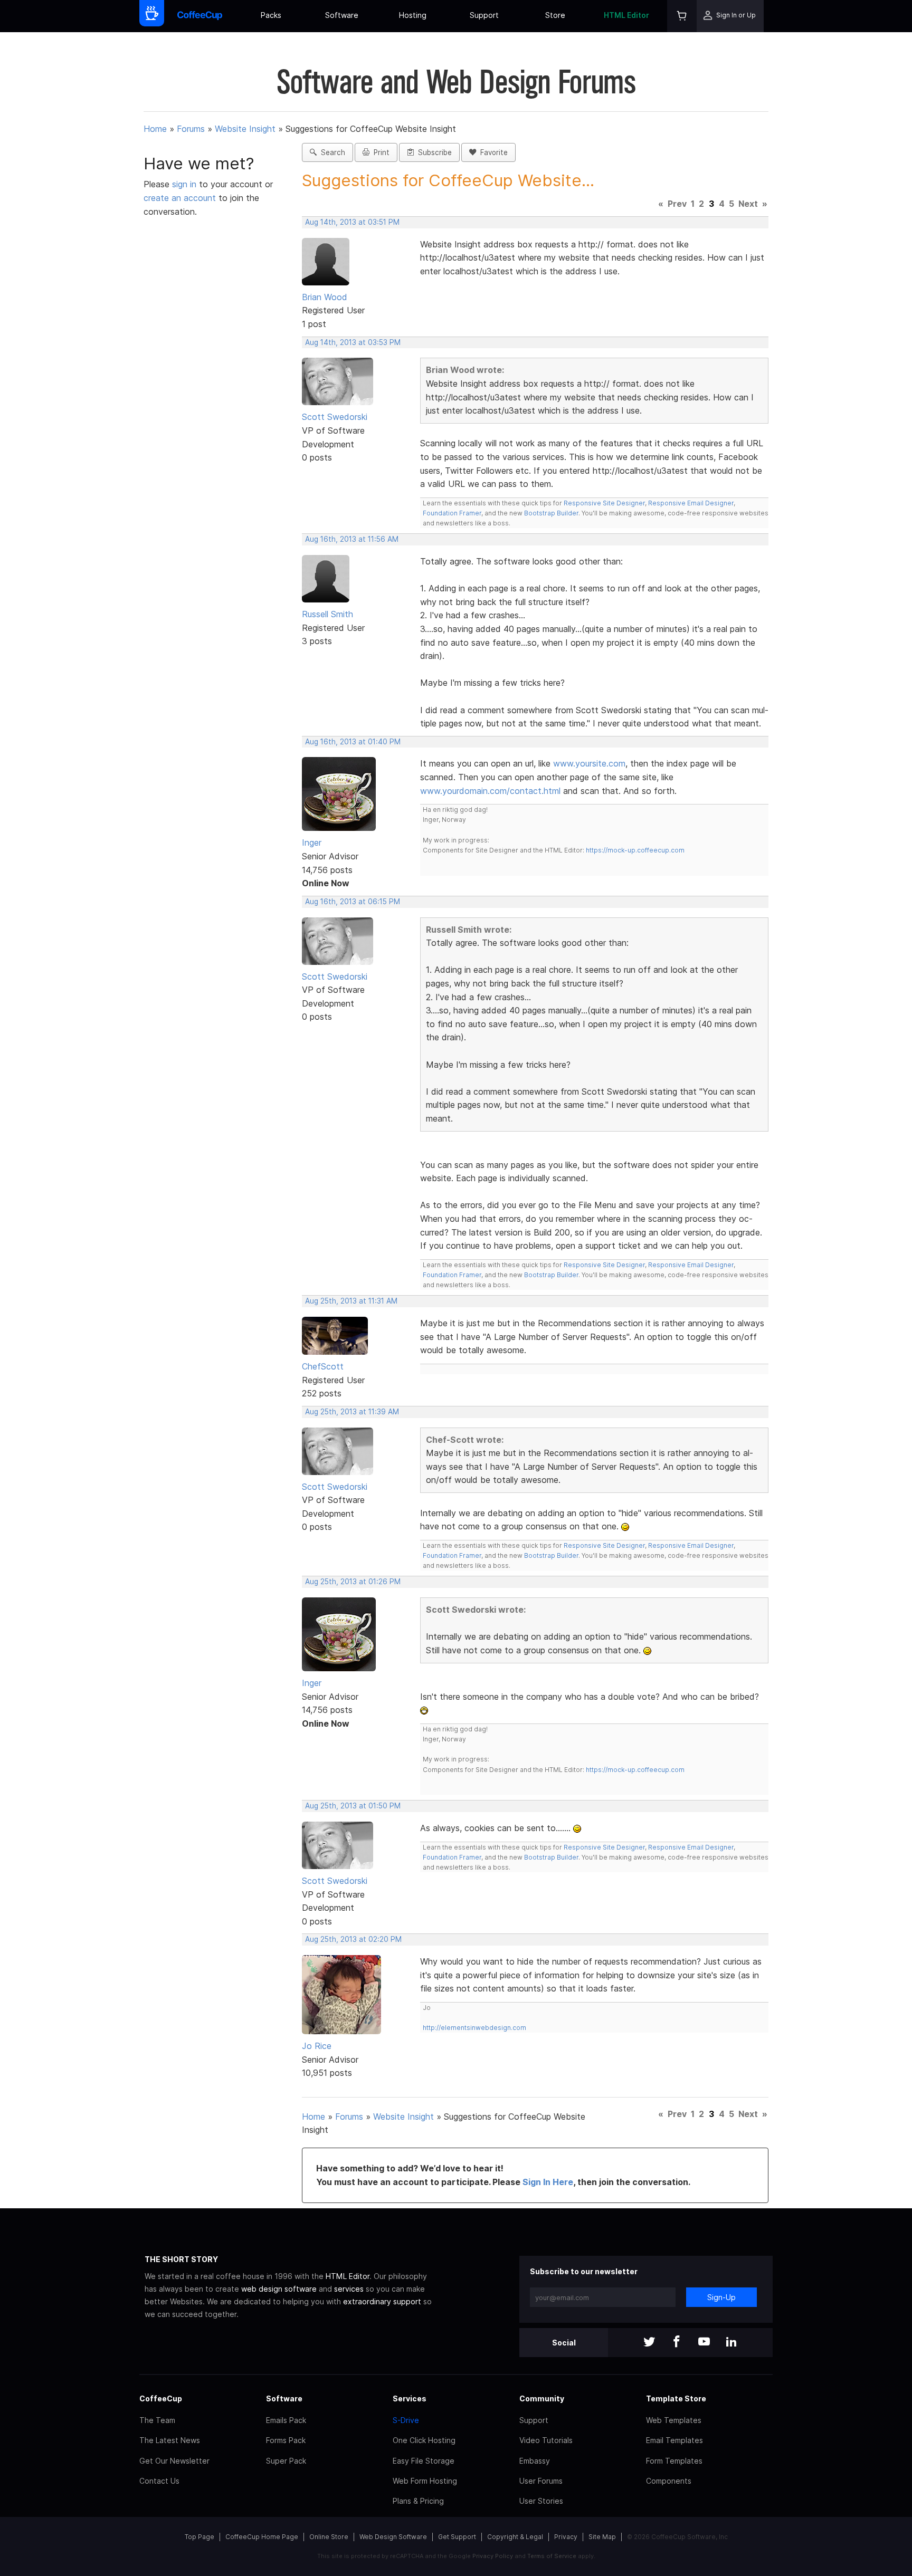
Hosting (413, 15)
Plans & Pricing (418, 2501)
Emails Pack (286, 2420)
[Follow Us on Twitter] (649, 2343)
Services (410, 2398)
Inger (312, 842)
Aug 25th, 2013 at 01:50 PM (353, 1806)
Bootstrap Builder (551, 513)
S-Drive (406, 2420)
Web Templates (674, 2420)
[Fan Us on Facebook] (677, 2343)
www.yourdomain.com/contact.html (490, 791)
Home (155, 129)
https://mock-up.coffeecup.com (635, 850)
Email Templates (674, 2440)
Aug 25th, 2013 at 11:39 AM (352, 1412)
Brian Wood (325, 297)
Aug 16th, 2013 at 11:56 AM (352, 539)
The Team (157, 2420)
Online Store (329, 2537)
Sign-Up (721, 2297)
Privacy (566, 2537)
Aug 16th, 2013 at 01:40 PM (353, 742)
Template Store (676, 2398)
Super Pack (286, 2461)
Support (484, 15)
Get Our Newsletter (174, 2461)
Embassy (535, 2461)
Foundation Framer (452, 513)
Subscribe (433, 152)
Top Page (199, 2537)
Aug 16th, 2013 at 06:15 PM (353, 902)
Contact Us (159, 2481)
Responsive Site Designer (604, 503)
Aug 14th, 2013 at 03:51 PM (352, 222)
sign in (186, 184)
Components (669, 2481)
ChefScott (323, 1366)
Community (542, 2398)
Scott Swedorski (335, 417)
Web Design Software (393, 2537)
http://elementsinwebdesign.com (474, 2028)
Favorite (492, 152)
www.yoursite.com (589, 763)
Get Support (457, 2537)
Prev (677, 204)
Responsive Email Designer (691, 503)
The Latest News (170, 2440)
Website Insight (245, 129)
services (349, 2289)
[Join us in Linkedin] (731, 2343)
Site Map (602, 2537)
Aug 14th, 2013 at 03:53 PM (353, 342)
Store (555, 15)
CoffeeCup (161, 2398)
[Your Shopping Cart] (682, 16)
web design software (279, 2289)
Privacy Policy (493, 2556)
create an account (180, 198)
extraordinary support (382, 2301)
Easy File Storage (424, 2461)
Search (331, 152)
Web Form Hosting (425, 2481)
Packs (271, 15)
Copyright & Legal (515, 2537)
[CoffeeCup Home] (200, 16)
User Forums (541, 2481)
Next (748, 204)
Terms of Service (552, 2556)
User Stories (541, 2501)
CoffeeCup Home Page (262, 2537)
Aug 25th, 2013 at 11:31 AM (351, 1301)
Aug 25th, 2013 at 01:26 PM (353, 1582)
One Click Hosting (424, 2440)
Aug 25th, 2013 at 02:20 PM (353, 1939)
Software (342, 15)
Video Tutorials (546, 2440)
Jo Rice (317, 2046)
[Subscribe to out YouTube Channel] (704, 2343)
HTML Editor (626, 15)
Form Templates (674, 2461)
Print (379, 152)
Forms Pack (286, 2440)
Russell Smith (327, 614)
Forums (191, 129)
